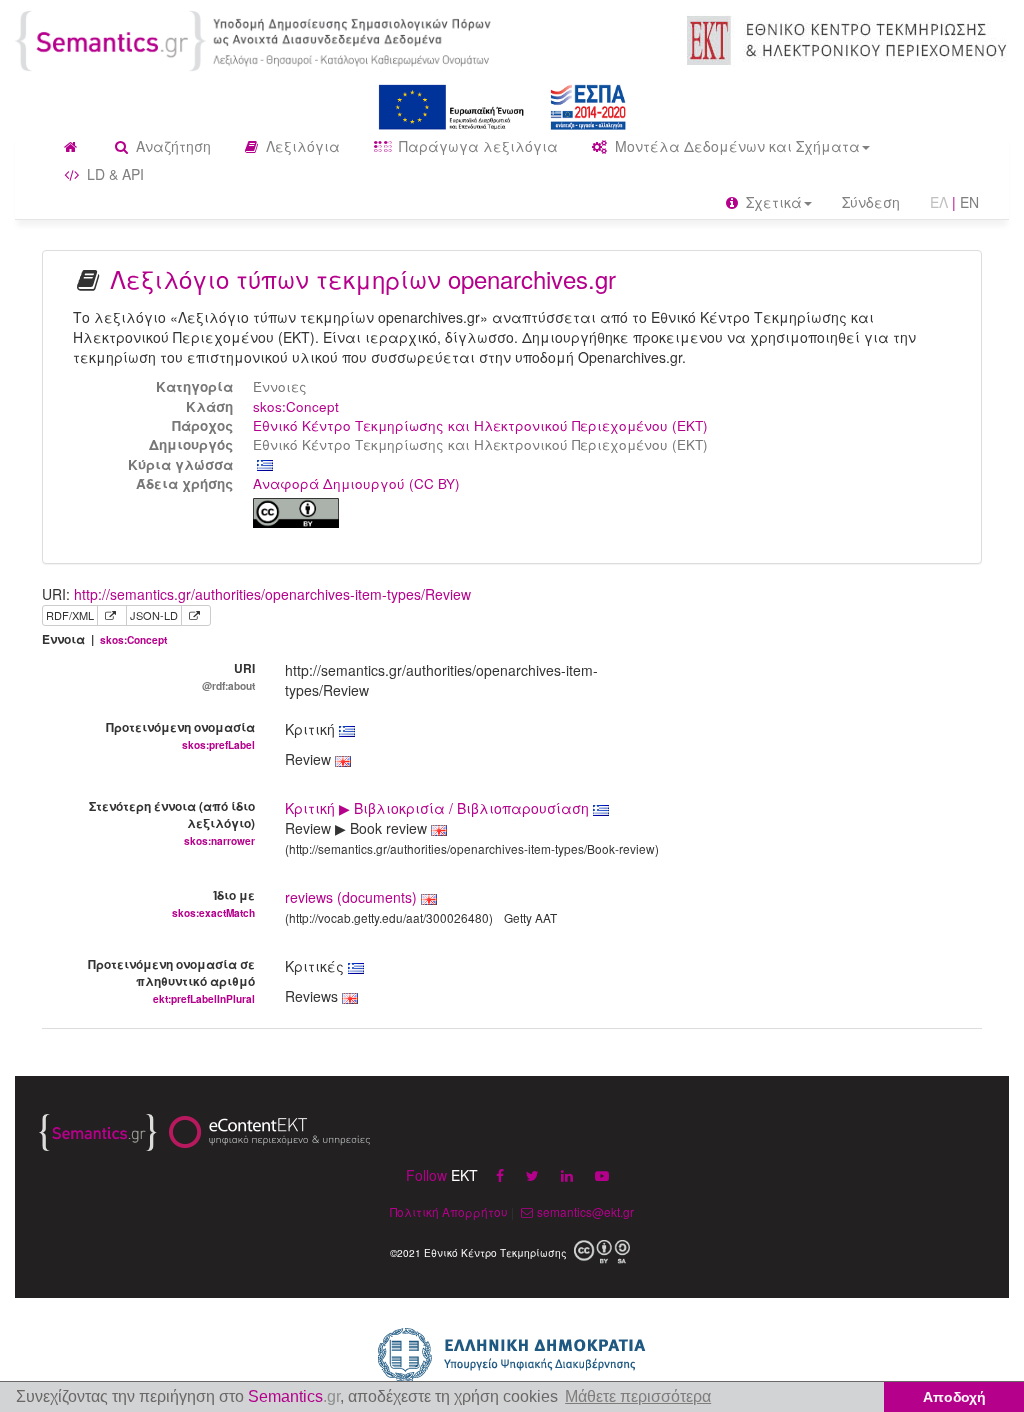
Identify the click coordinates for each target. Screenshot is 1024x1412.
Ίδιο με (213, 903)
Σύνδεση (871, 202)
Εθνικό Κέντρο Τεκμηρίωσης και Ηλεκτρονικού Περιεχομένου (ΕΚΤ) (480, 425)
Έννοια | (104, 639)
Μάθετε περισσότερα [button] (638, 1396)
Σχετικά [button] (772, 202)
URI (228, 676)
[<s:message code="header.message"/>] (256, 39)
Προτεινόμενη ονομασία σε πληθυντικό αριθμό (171, 980)
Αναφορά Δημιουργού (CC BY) (356, 483)
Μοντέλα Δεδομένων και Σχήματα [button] (735, 146)
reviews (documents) (351, 897)
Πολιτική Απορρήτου (449, 1211)
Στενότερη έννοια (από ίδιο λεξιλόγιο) (172, 822)
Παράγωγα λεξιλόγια (476, 146)
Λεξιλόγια (301, 146)
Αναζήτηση (171, 146)
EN (969, 202)
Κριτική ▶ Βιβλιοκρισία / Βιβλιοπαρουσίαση (439, 808)
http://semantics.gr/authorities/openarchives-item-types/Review (272, 594)
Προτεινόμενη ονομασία (180, 735)
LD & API (113, 174)
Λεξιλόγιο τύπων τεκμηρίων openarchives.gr (363, 278)
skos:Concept (296, 406)
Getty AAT (530, 917)
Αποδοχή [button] (954, 1397)
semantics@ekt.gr (585, 1211)
